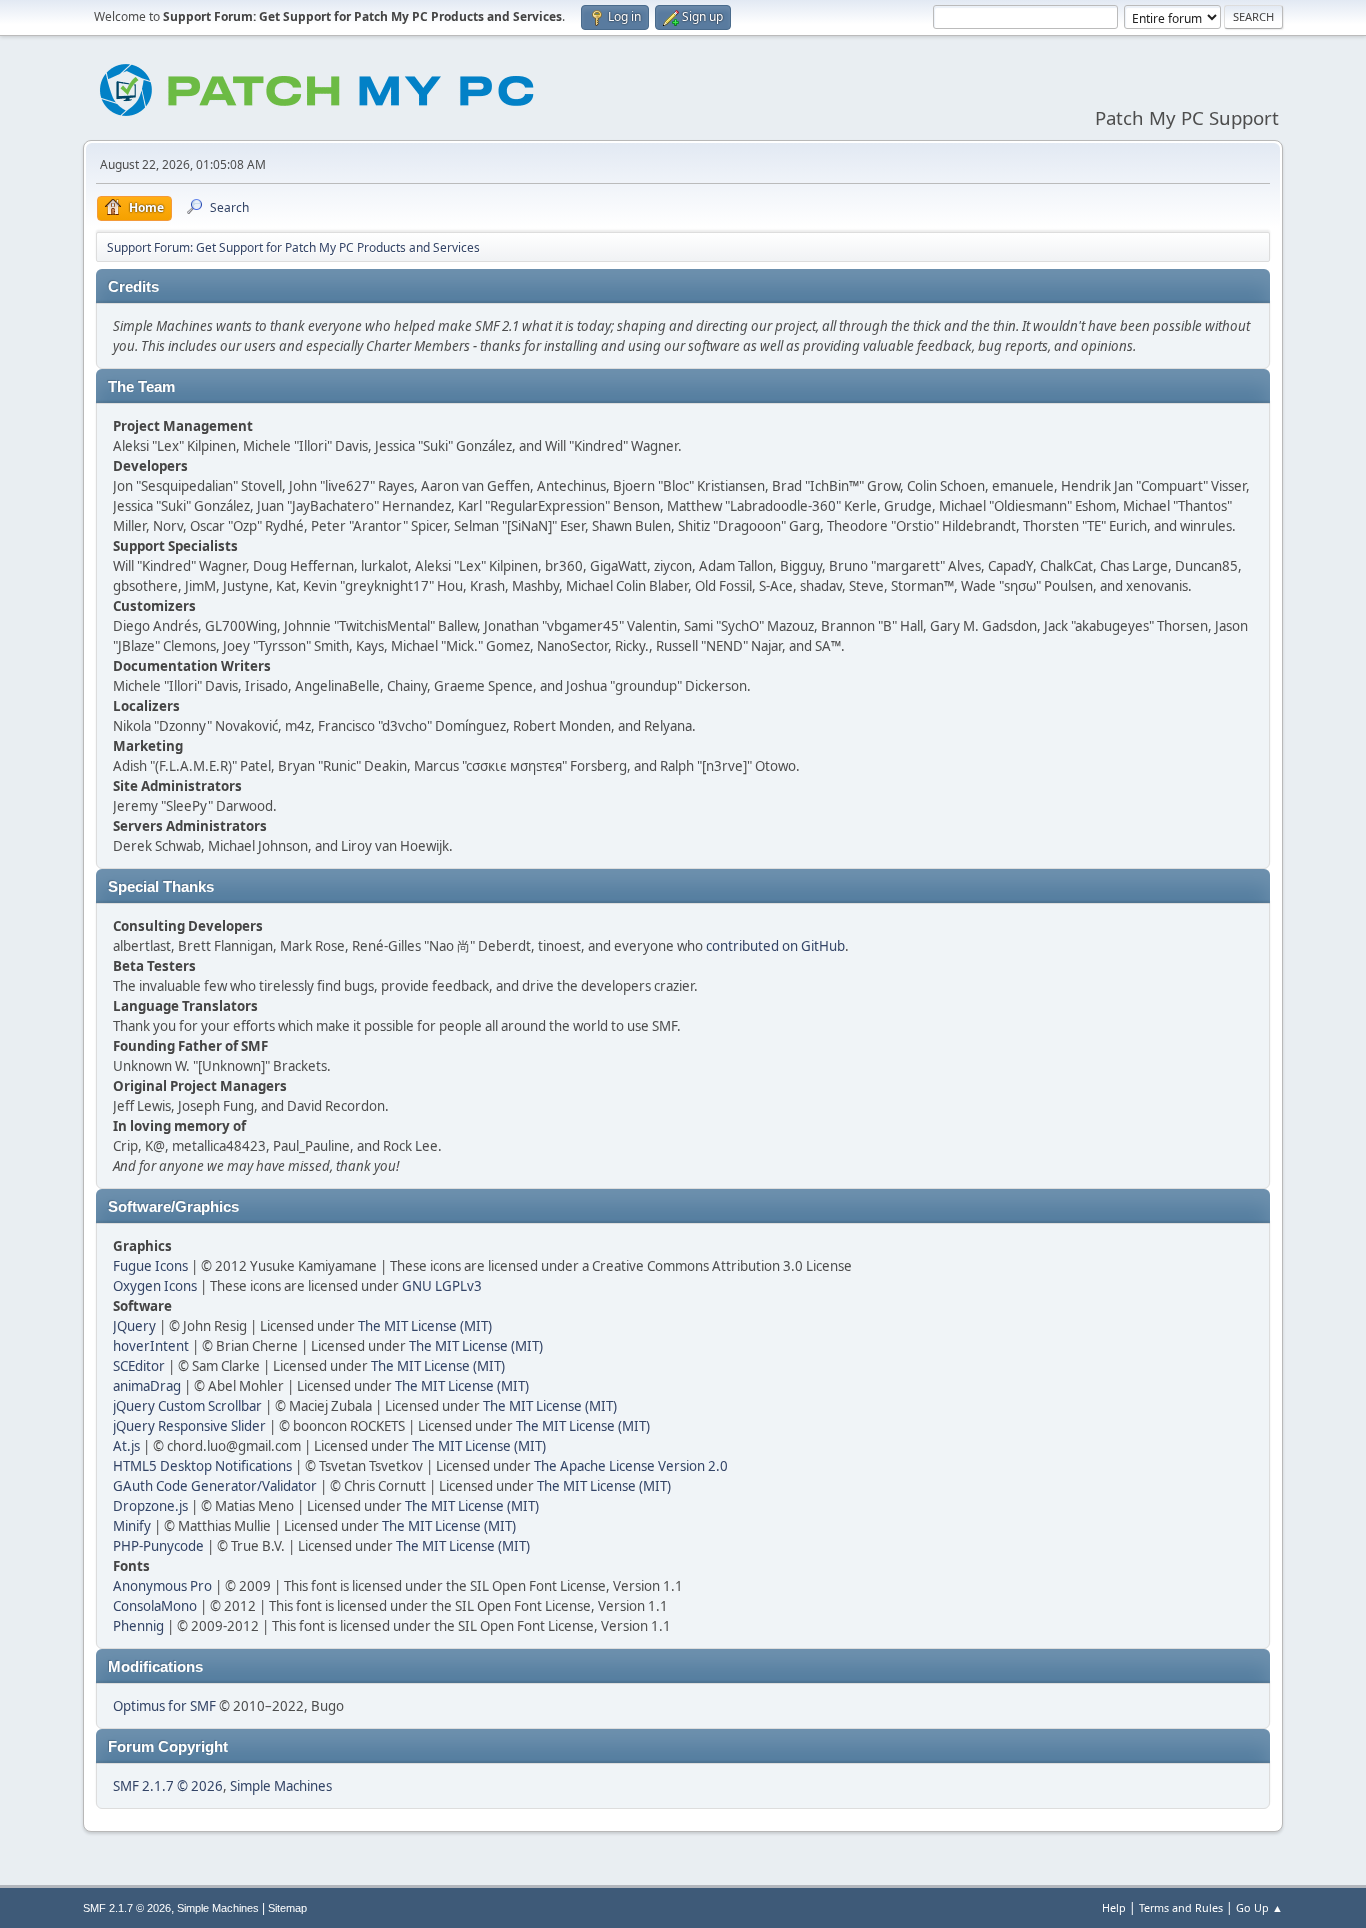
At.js (126, 1446)
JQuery (134, 1326)
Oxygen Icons (155, 1286)
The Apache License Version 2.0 (631, 1466)
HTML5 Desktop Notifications (202, 1466)
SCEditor (139, 1366)
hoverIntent (151, 1346)
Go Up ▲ (1259, 1907)
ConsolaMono (155, 1606)
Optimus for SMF (164, 1706)
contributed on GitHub (775, 946)
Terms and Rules (1181, 1907)
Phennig (138, 1626)
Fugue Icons (150, 1266)
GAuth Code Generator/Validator (215, 1486)
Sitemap (287, 1908)
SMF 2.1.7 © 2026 (168, 1786)
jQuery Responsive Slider (189, 1426)
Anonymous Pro (162, 1586)
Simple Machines (281, 1786)
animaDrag (147, 1386)
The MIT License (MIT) (425, 1326)
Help (1114, 1907)
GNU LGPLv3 (442, 1286)
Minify (132, 1526)
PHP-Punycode (158, 1546)
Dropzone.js (150, 1506)
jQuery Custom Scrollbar (187, 1406)
